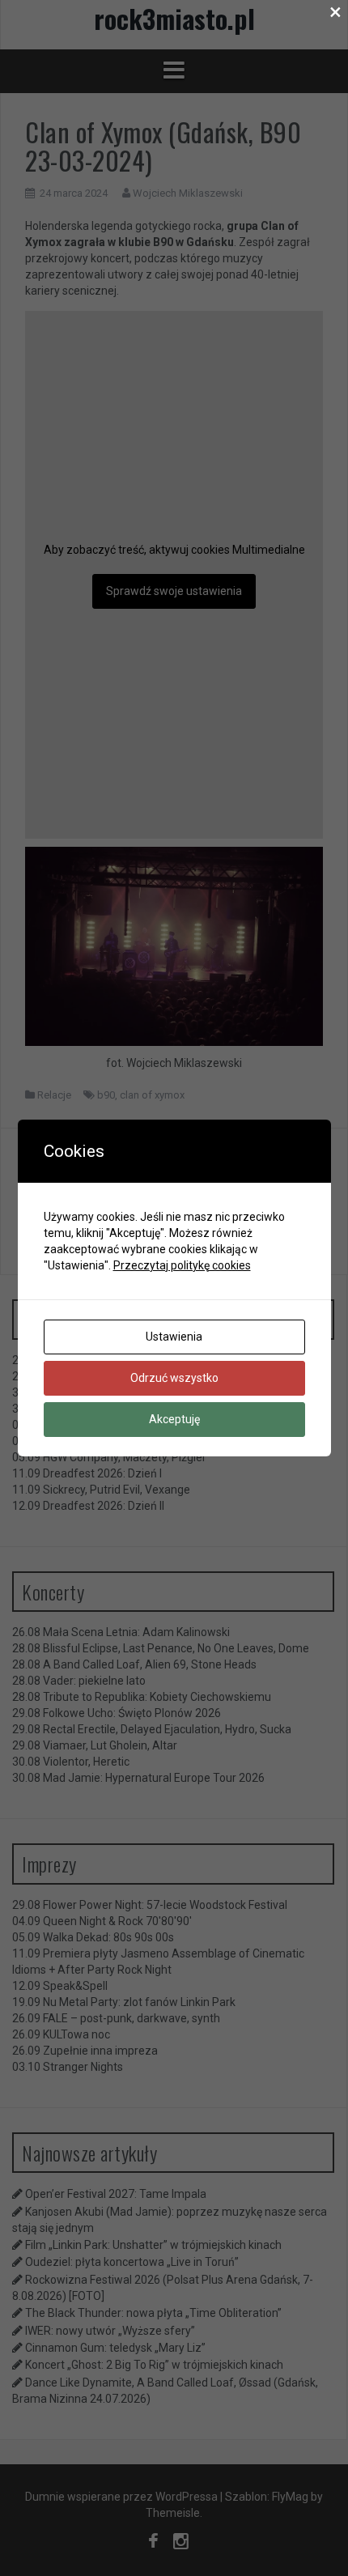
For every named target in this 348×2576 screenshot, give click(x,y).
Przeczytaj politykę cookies (182, 1265)
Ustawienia (174, 1337)
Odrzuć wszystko (174, 1378)
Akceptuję (174, 1419)
